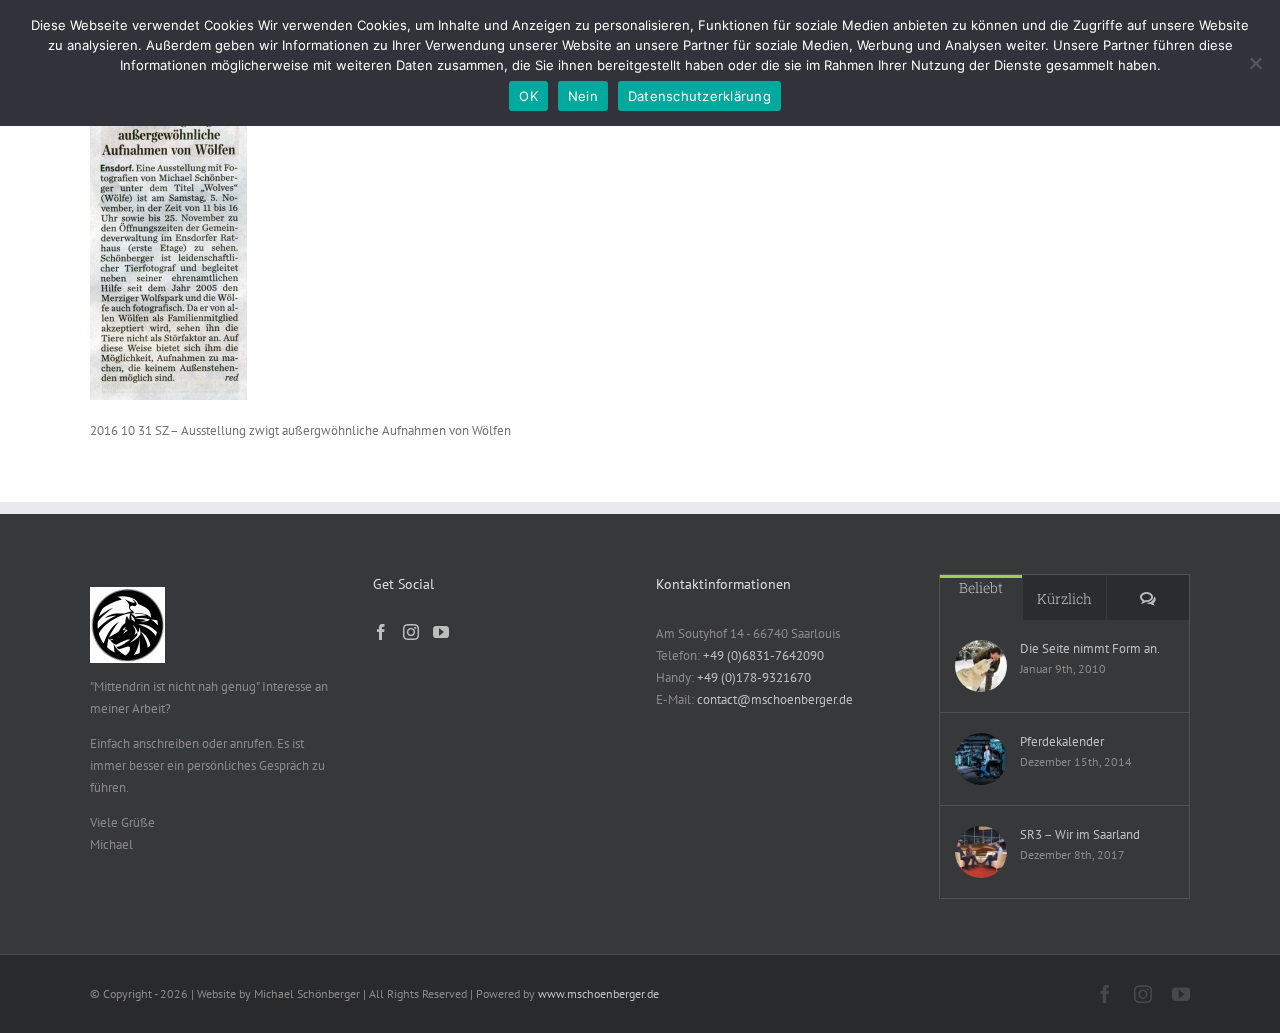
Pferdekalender (1062, 741)
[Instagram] (411, 632)
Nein (583, 96)
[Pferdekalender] (981, 759)
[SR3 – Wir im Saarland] (981, 852)
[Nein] (1255, 63)
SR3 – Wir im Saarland (1080, 834)
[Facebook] (381, 632)
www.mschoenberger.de (598, 993)
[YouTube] (441, 632)
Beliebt (981, 587)
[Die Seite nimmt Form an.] (981, 666)
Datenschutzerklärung (699, 96)
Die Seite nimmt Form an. (1090, 648)
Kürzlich (1064, 598)
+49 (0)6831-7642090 (763, 655)
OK (528, 96)
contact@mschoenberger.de (775, 699)
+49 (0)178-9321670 (754, 677)
